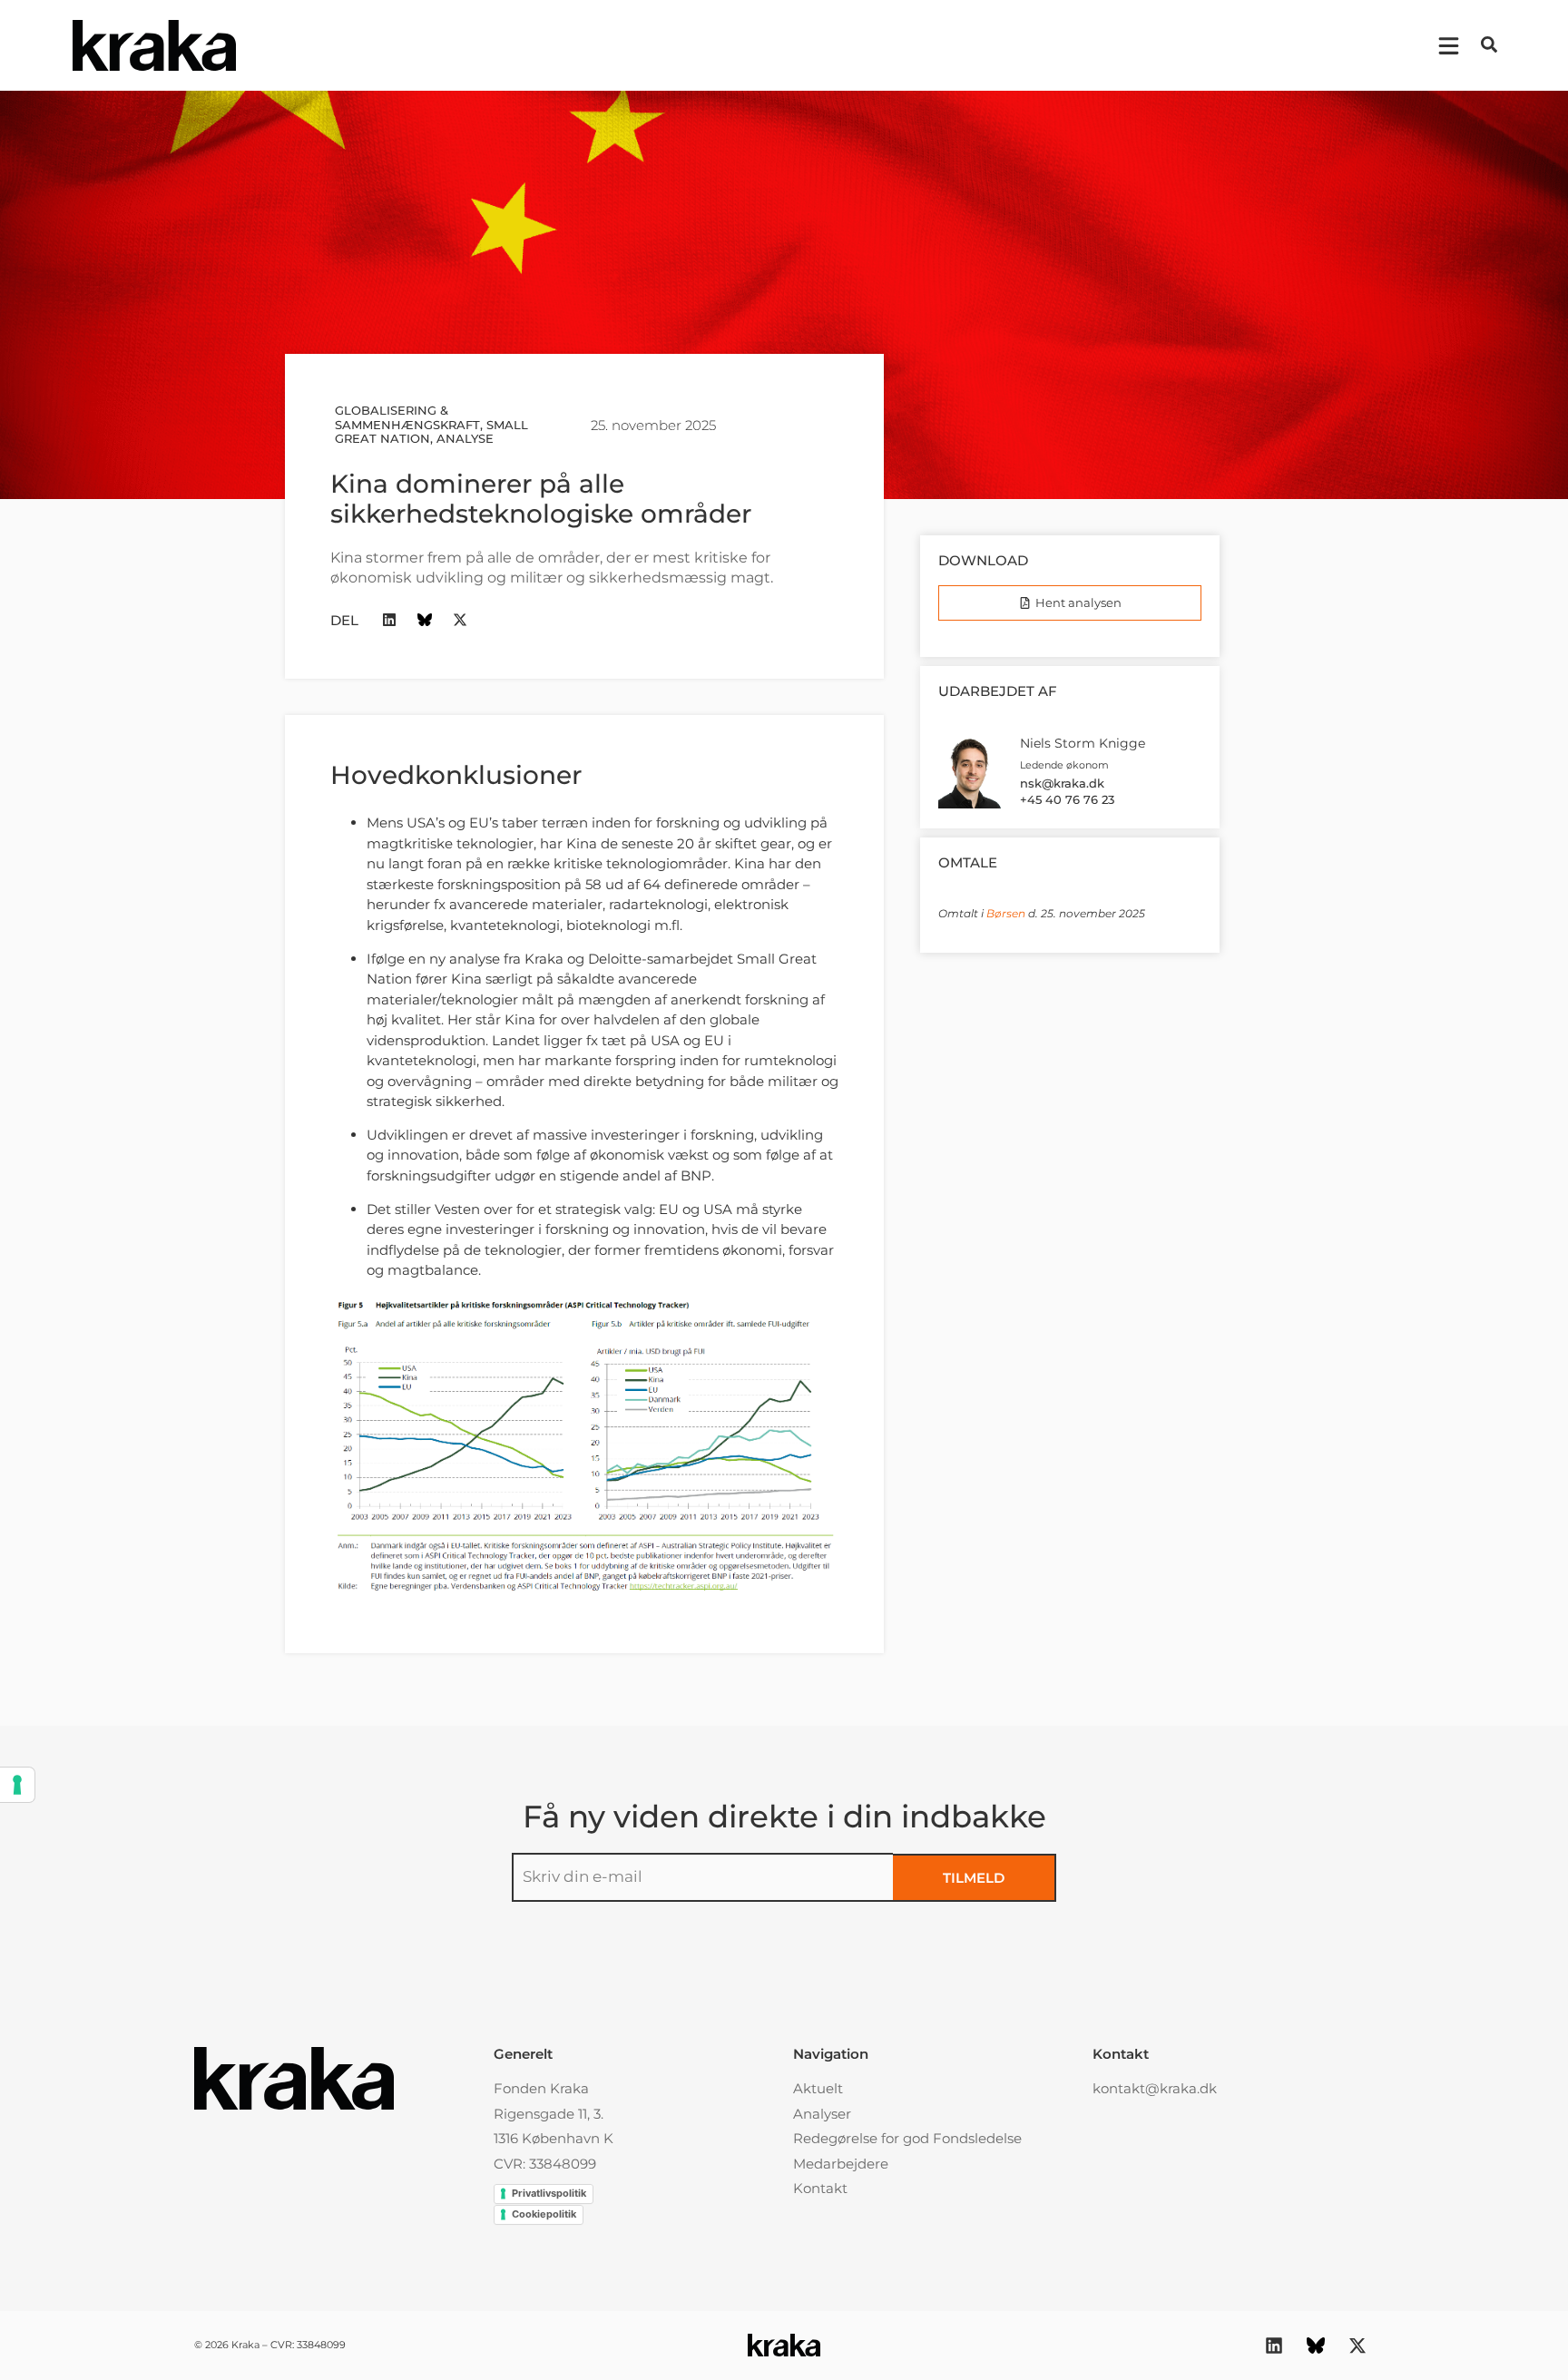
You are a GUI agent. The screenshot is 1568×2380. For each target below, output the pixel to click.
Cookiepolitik (544, 2214)
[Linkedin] (390, 620)
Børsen (1006, 913)
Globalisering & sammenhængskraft (407, 417)
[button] (1489, 44)
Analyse (465, 438)
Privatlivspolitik (549, 2193)
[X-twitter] (461, 620)
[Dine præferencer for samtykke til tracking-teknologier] (17, 1785)
